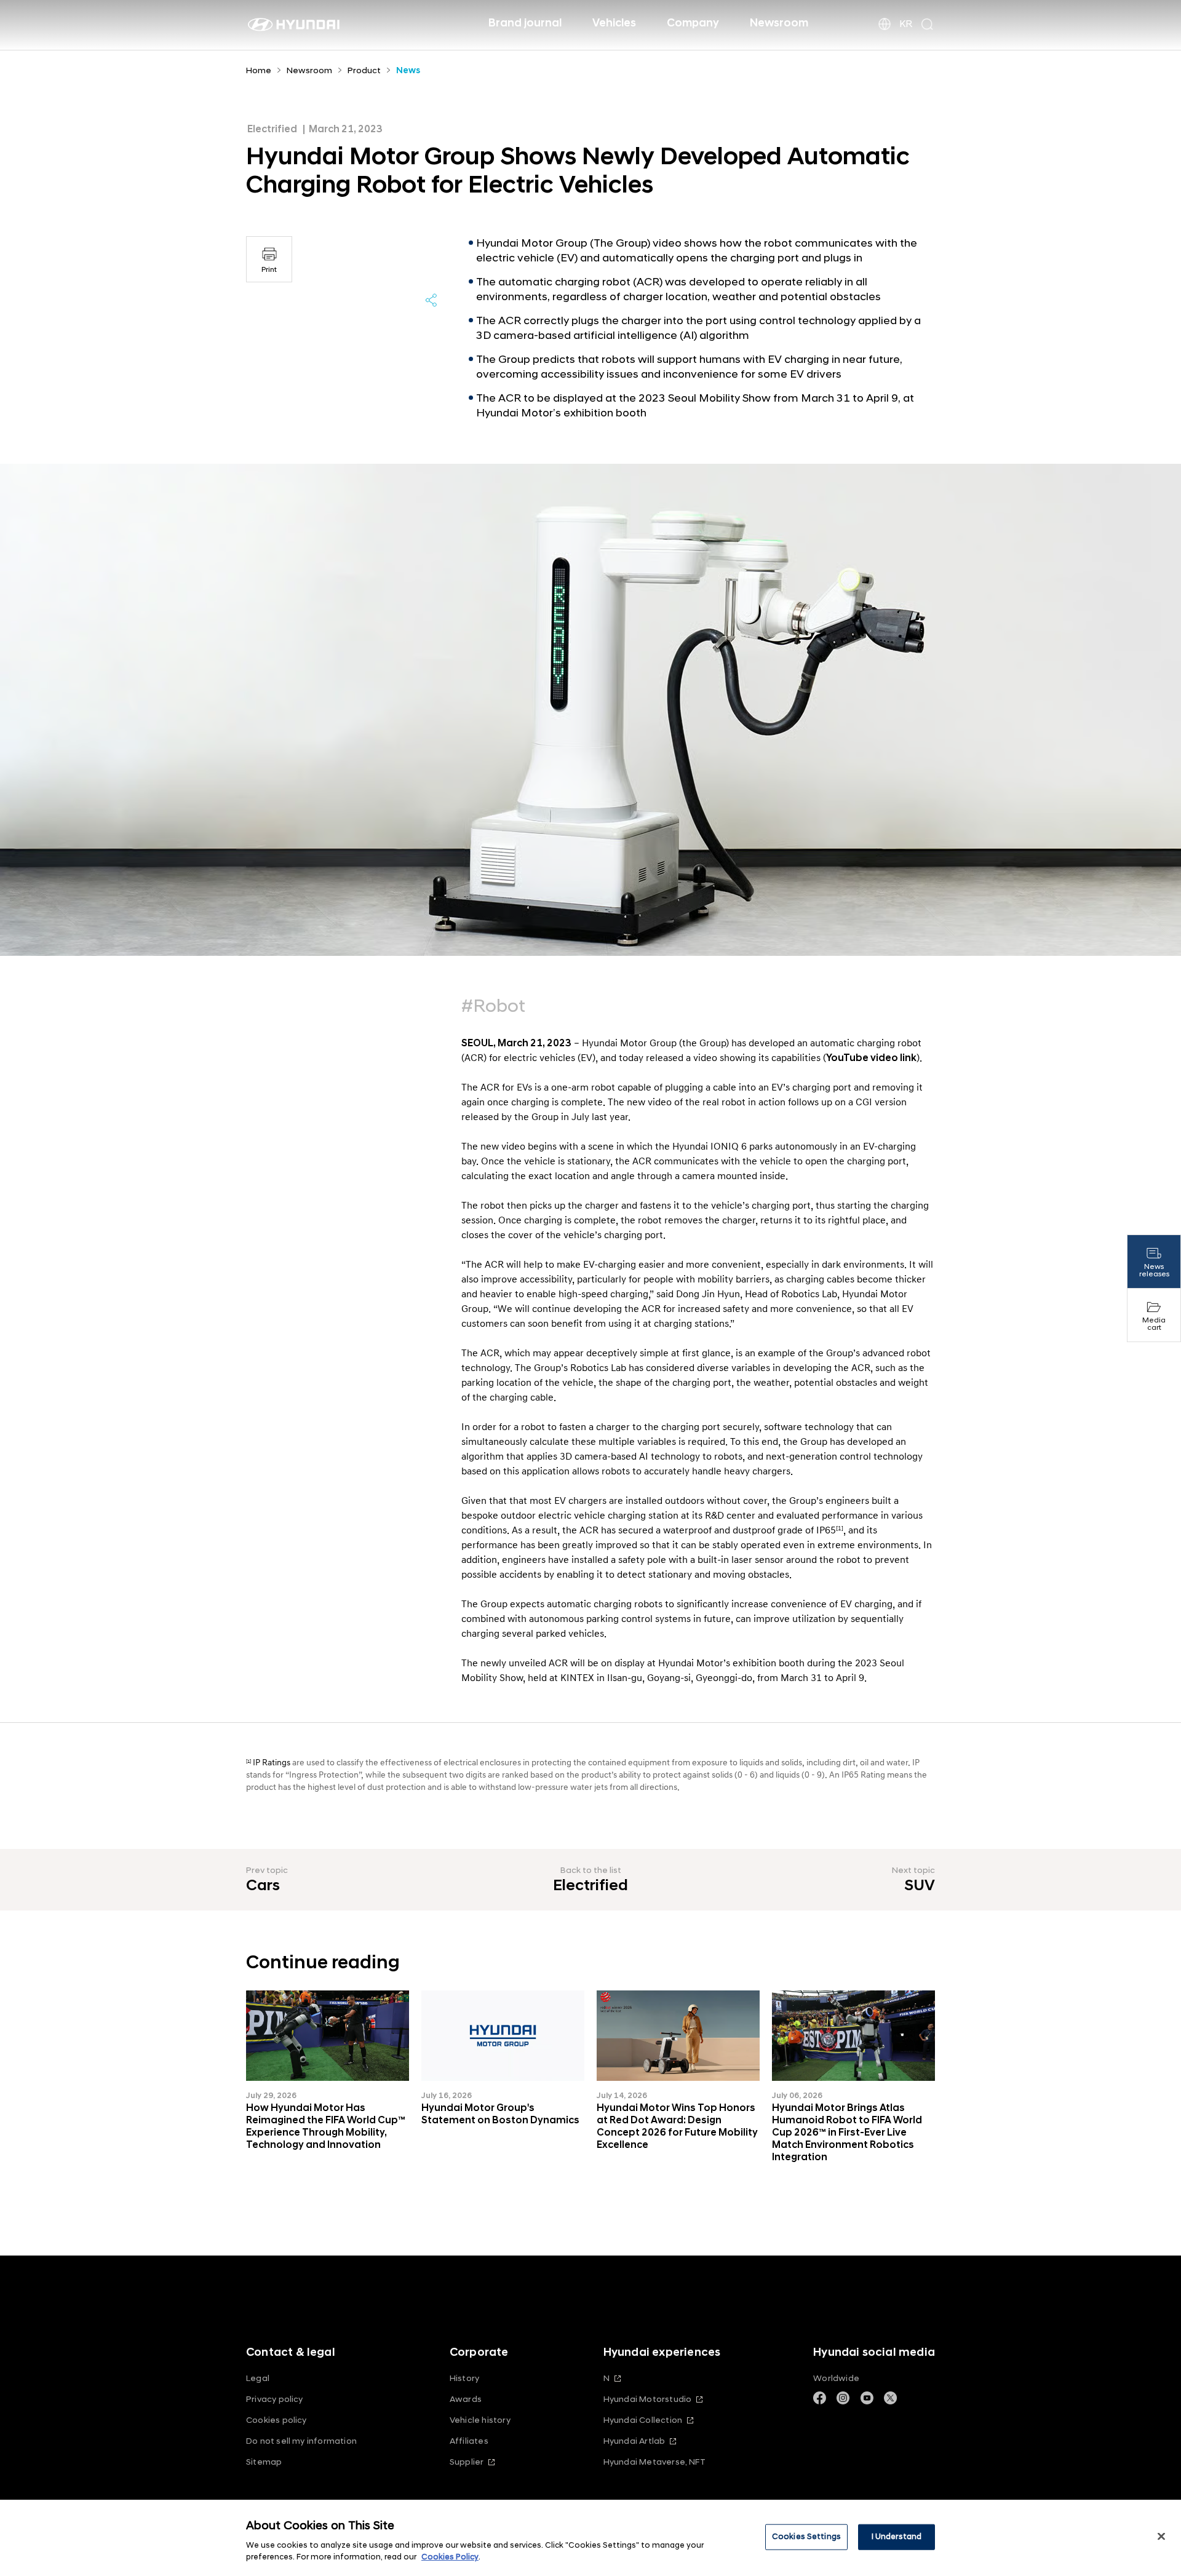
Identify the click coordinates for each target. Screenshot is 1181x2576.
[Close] (1161, 2537)
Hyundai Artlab (634, 2441)
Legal (258, 2378)
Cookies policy (276, 2420)
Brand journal (525, 23)
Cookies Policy (450, 2557)
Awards (466, 2399)
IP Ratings (272, 1763)
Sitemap (264, 2462)
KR (906, 24)
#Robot (493, 1006)
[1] (249, 1761)
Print (269, 270)
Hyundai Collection (643, 2420)
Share (431, 300)
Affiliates (469, 2441)
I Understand (897, 2537)
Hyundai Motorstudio (648, 2399)
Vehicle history (480, 2420)
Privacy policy (275, 2399)
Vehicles (614, 23)
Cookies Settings (806, 2537)
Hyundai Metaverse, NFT (654, 2462)
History (464, 2378)
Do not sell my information (301, 2441)
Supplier (467, 2462)
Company (693, 23)
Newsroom (779, 23)
